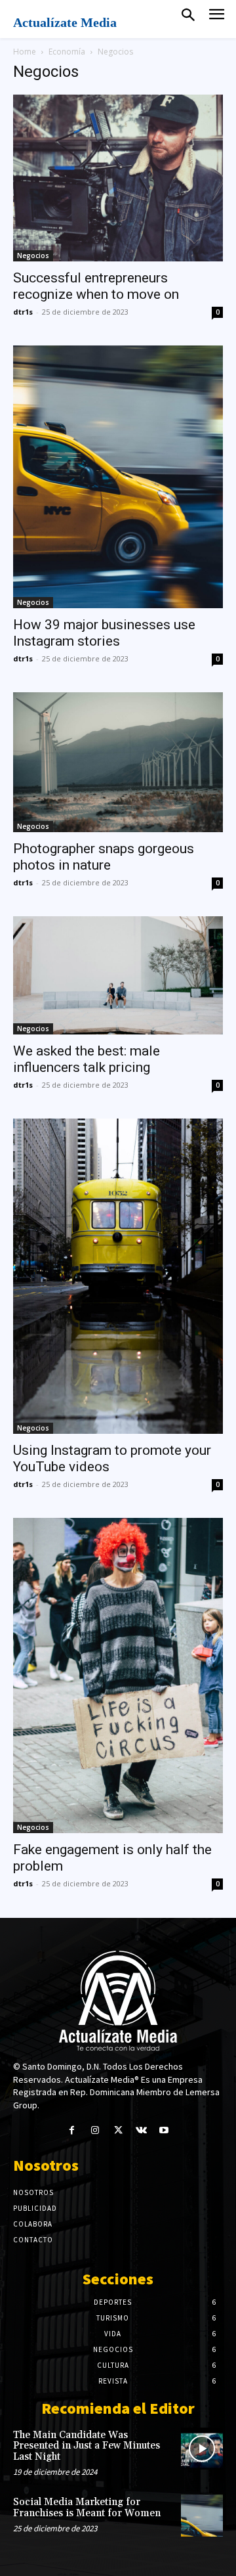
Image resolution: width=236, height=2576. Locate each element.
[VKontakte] (141, 2130)
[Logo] (118, 2001)
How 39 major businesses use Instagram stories (104, 633)
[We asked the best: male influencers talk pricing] (118, 975)
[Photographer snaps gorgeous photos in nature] (118, 762)
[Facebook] (72, 2130)
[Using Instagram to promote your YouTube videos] (118, 1276)
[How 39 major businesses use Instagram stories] (118, 477)
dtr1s (23, 312)
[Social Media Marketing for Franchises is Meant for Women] (202, 2516)
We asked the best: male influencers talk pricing (87, 1059)
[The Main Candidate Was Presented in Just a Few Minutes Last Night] (202, 2449)
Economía (67, 52)
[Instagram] (95, 2130)
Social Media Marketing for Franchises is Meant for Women (87, 2508)
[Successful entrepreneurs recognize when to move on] (118, 178)
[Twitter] (118, 2130)
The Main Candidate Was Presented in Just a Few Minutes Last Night (87, 2446)
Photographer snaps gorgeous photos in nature (104, 857)
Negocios (33, 255)
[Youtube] (164, 2130)
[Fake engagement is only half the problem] (118, 1676)
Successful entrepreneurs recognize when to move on (96, 286)
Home (25, 52)
